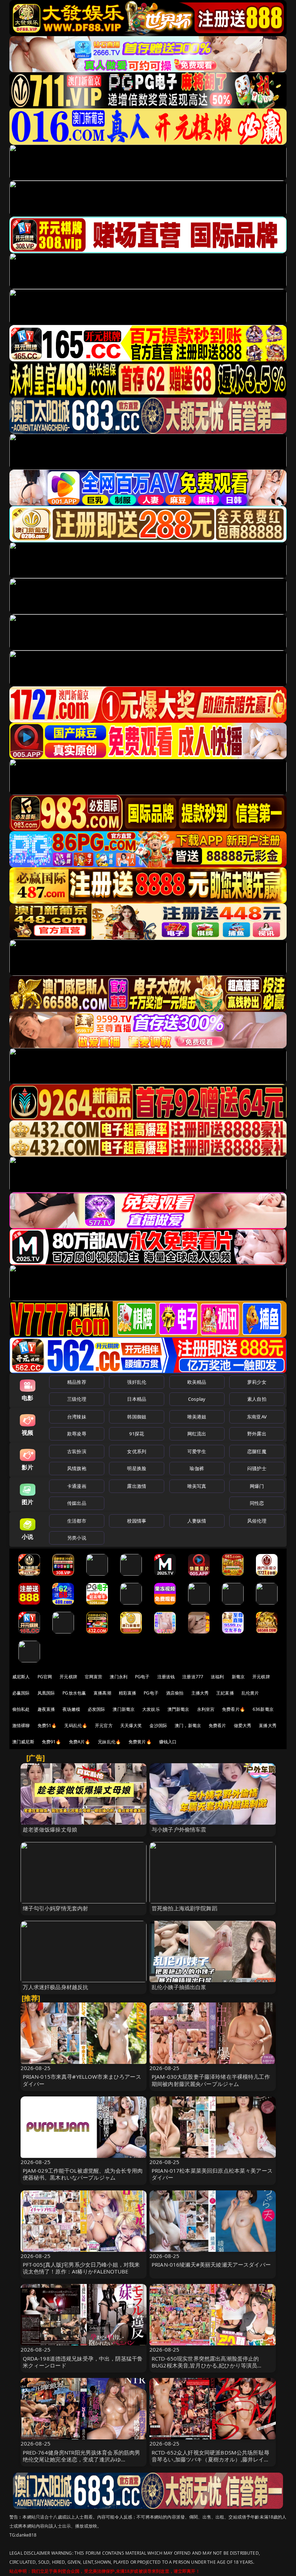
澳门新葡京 (124, 1709)
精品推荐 (77, 1382)
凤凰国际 (46, 1693)
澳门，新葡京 (188, 1725)
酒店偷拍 (175, 1693)
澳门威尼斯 (23, 1742)
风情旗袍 (77, 1468)
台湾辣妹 (77, 1417)
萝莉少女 (257, 1382)
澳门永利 (119, 1677)
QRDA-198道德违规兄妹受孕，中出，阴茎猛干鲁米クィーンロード (83, 2362)
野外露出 (257, 1434)
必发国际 (97, 1709)
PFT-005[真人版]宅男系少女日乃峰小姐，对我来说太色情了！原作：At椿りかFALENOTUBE (81, 2268)
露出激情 (137, 1486)
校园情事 (137, 1521)
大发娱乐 (151, 1709)
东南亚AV (257, 1417)
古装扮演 (77, 1451)
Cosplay (197, 1399)
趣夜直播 (46, 1709)
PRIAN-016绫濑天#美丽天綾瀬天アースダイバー (211, 2264)
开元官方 (104, 1725)
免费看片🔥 (234, 1709)
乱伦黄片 (250, 1693)
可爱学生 (197, 1451)
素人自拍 (257, 1399)
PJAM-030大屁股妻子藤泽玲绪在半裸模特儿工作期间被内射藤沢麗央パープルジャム (211, 2080)
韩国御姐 (137, 1417)
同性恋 (257, 1503)
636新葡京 (263, 1709)
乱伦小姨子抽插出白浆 (179, 1987)
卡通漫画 (77, 1486)
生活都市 (77, 1521)
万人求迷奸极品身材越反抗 (56, 1987)
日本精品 (137, 1399)
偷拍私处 (21, 1709)
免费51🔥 (47, 1725)
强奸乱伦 (137, 1382)
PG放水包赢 (74, 1693)
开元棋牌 (68, 1677)
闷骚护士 (257, 1468)
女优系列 (137, 1451)
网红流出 (197, 1434)
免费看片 (217, 1725)
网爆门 (257, 1486)
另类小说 (77, 1538)
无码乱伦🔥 (76, 1725)
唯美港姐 (197, 1417)
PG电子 (142, 1677)
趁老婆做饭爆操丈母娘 (50, 1829)
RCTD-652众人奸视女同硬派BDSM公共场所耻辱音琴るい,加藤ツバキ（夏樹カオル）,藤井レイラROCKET (210, 2459)
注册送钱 (166, 1677)
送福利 (217, 1677)
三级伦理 (77, 1399)
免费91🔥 (52, 1742)
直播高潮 (102, 1693)
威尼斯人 (21, 1677)
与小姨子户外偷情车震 (179, 1829)
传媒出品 (77, 1503)
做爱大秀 (243, 1725)
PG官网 (45, 1677)
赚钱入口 (168, 1742)
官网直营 (94, 1677)
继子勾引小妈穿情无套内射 (56, 1908)
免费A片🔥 (80, 1742)
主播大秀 (200, 1693)
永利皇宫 (206, 1709)
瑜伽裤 (197, 1468)
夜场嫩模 (71, 1709)
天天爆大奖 (131, 1725)
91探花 (137, 1434)
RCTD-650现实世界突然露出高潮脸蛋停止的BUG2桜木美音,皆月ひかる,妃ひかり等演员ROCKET (205, 2365)
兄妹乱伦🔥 (109, 1742)
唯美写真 (197, 1486)
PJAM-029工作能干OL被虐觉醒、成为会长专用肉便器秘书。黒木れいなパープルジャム (83, 2174)
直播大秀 (268, 1725)
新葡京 (238, 1677)
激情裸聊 (21, 1725)
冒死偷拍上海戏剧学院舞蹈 (184, 1908)
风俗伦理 (257, 1521)
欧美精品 (197, 1382)
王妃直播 (225, 1693)
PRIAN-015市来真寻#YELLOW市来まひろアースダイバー (82, 2080)
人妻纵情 (197, 1521)
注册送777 (193, 1677)
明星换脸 (137, 1468)
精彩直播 (128, 1693)
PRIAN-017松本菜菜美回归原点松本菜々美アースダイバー (212, 2174)
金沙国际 (158, 1725)
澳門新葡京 (179, 1709)
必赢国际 (21, 1693)
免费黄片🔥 (140, 1742)
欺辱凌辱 (77, 1434)
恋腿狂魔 (257, 1451)
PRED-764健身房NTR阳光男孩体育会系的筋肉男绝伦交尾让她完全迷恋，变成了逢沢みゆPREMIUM (82, 2459)
